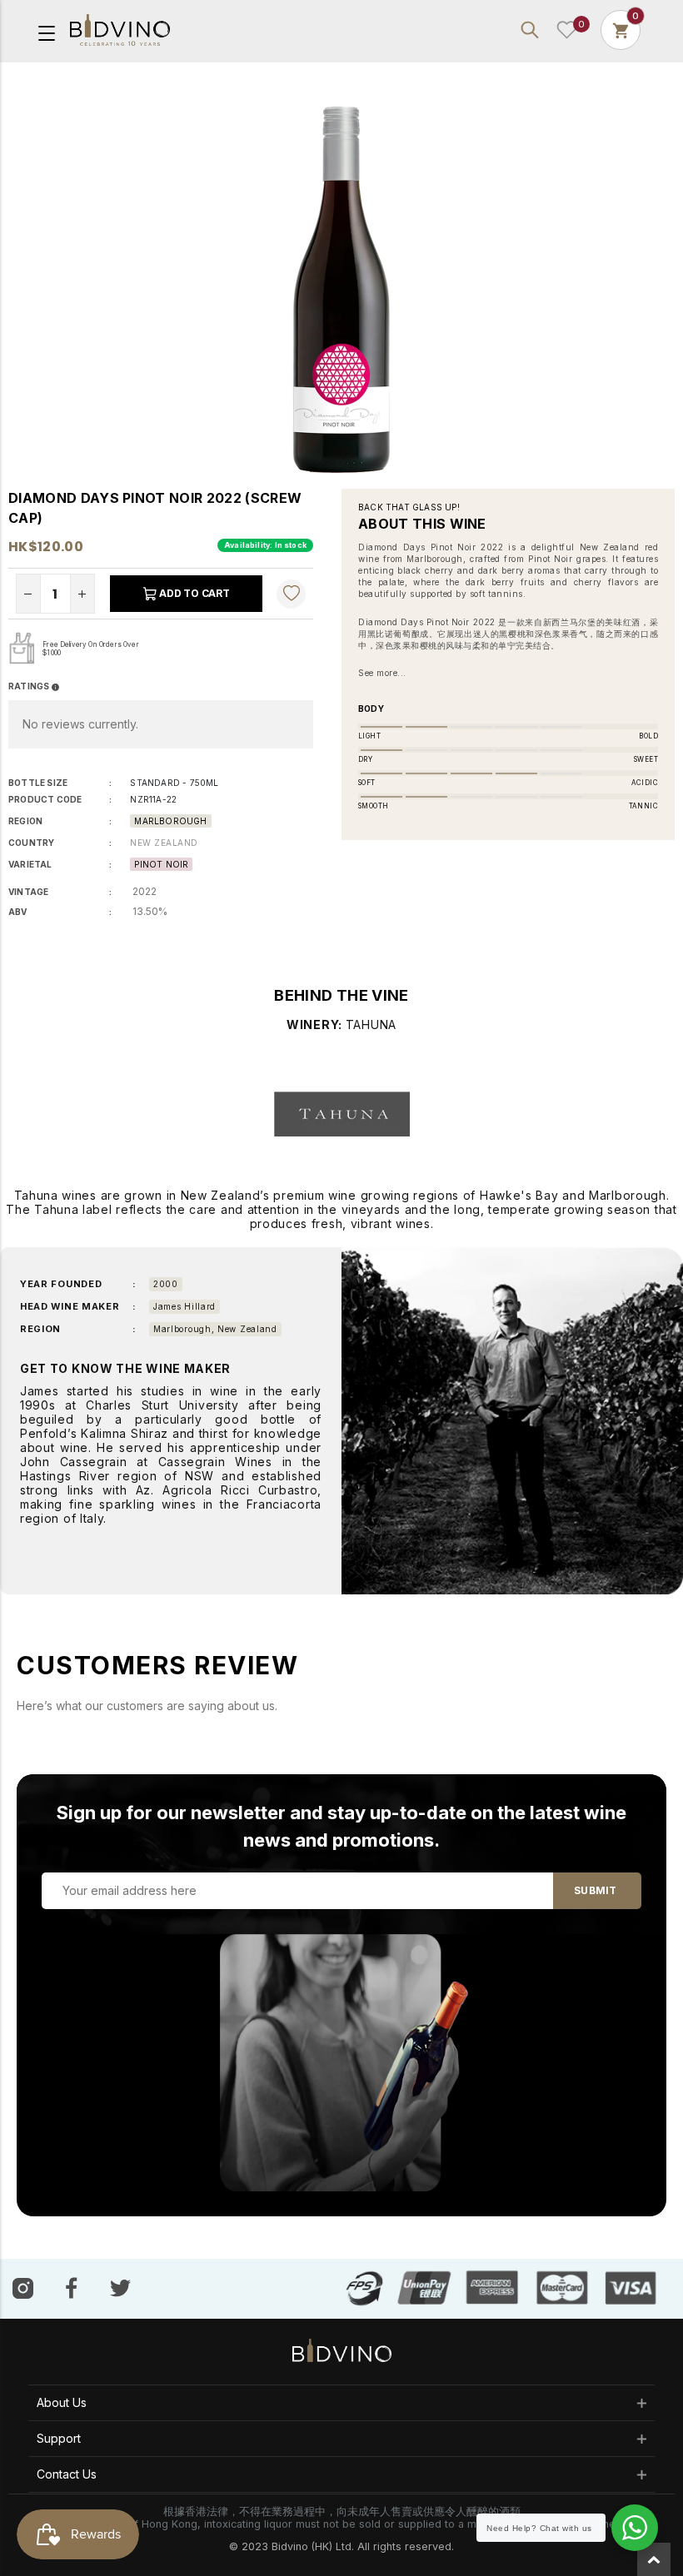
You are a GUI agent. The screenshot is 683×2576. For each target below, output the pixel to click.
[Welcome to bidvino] (120, 30)
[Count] (621, 30)
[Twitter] (120, 2287)
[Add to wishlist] (292, 594)
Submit (595, 1890)
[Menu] (47, 32)
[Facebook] (72, 2288)
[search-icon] (530, 30)
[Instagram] (23, 2288)
